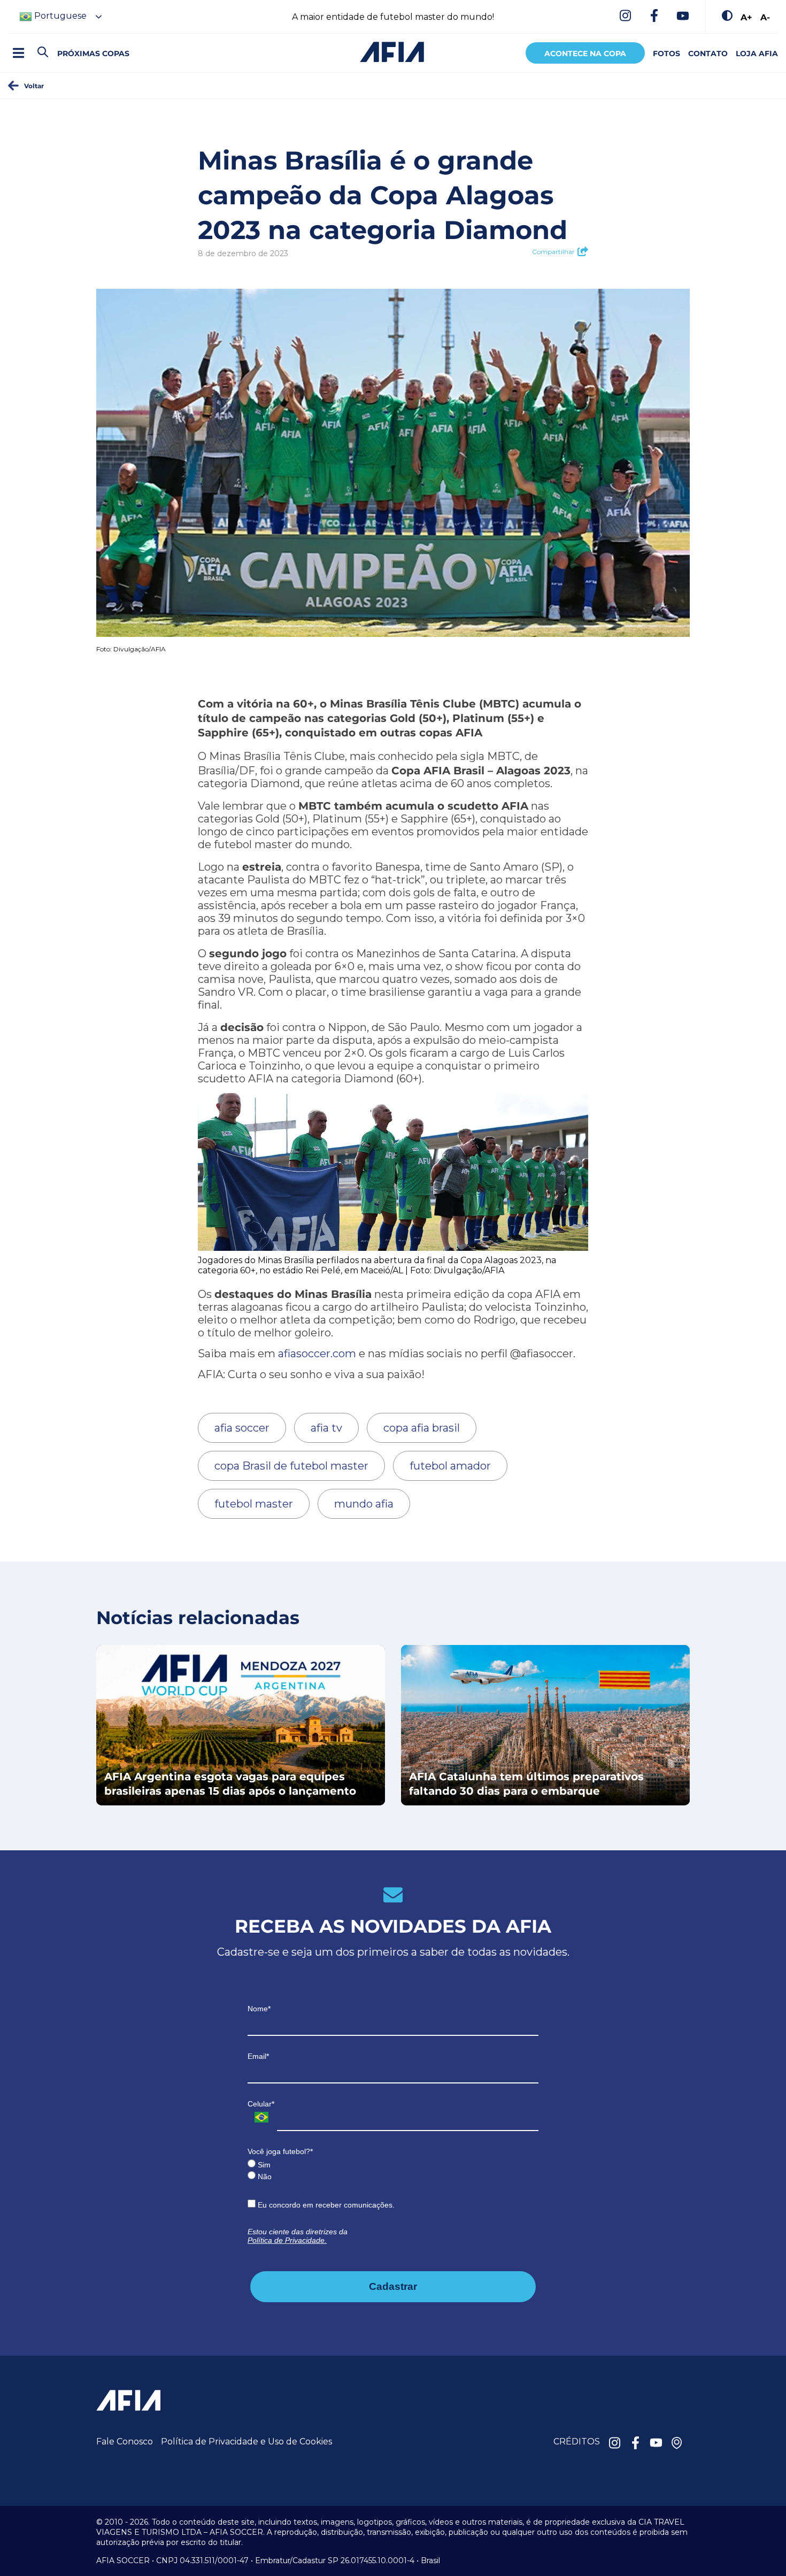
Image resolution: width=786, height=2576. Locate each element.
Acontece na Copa (585, 53)
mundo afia (364, 1504)
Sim (263, 2165)
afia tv (326, 1428)
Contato (708, 53)
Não (264, 2177)
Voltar (34, 86)
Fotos (666, 53)
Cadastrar (393, 2286)
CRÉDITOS (577, 2442)
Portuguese (59, 16)
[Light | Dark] (727, 17)
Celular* (261, 2104)
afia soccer (242, 1428)
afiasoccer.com (317, 1354)
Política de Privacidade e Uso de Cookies (246, 2442)
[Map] (677, 2444)
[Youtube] (683, 17)
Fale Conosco (125, 2442)
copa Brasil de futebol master (291, 1466)
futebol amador (450, 1466)
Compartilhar (553, 252)
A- (765, 17)
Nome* (259, 2009)
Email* (258, 2056)
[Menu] (18, 53)
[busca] (43, 53)
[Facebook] (654, 17)
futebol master (254, 1504)
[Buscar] (61, 43)
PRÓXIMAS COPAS (93, 53)
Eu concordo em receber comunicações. (325, 2205)
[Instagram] (625, 17)
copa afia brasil (422, 1428)
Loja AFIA (757, 53)
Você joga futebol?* (280, 2151)
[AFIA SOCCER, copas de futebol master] (392, 52)
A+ (746, 17)
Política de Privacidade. (287, 2240)
